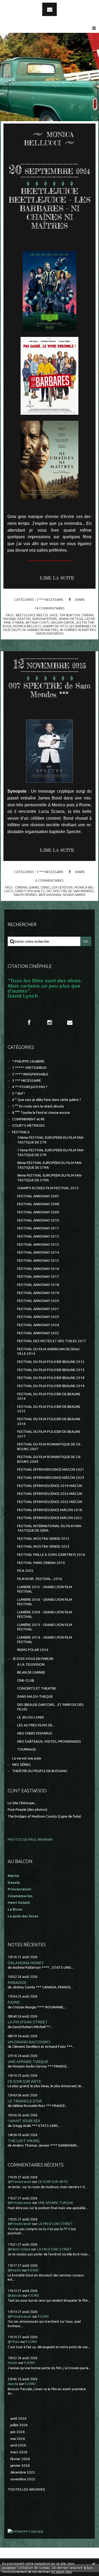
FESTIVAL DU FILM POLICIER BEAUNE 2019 (51, 1386)
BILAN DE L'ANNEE (31, 1672)
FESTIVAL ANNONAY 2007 (38, 1196)
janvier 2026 (20, 2465)
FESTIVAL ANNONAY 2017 (38, 1277)
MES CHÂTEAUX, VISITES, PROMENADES (49, 1741)
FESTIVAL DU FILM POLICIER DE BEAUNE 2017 (49, 1434)
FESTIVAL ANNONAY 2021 (38, 1309)
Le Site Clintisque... (22, 1803)
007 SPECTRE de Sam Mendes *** (49, 690)
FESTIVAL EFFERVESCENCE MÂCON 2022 (50, 1518)
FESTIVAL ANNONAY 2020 (38, 1301)
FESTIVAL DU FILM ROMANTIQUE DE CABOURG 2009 (49, 1459)
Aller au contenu (18, 5)
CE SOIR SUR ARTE (24, 2081)
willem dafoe (63, 622)
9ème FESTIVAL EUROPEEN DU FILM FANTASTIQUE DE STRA (50, 1178)
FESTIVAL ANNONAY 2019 (38, 1293)
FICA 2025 (25, 1571)
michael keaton (17, 619)
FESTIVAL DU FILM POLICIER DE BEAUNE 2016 (49, 1421)
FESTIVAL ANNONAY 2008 (38, 1204)
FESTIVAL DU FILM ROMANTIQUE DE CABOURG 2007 (49, 1446)
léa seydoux (62, 887)
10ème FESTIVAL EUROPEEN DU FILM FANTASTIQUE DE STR (51, 1140)
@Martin (14, 2270)
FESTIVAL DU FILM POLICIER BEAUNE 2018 (51, 1378)
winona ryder (44, 619)
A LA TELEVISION (31, 1664)
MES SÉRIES (21, 1765)
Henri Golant (19, 1903)
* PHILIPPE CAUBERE (28, 1061)
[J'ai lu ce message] (94, 2563)
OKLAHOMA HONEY (26, 1963)
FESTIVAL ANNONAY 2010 (38, 1220)
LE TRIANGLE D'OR (25, 2101)
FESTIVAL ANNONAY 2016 (38, 1269)
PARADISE (17, 1982)
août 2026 (18, 2418)
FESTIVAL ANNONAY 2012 (38, 1236)
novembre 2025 (23, 2479)
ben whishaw (50, 895)
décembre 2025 (23, 2472)
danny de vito (55, 626)
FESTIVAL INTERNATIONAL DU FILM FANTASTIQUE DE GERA (50, 1528)
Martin (13, 2363)
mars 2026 (19, 2452)
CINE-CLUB (26, 1680)
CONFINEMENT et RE (28, 1119)
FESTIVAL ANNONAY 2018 (38, 1285)
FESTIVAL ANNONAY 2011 (38, 1228)
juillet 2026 (19, 2425)
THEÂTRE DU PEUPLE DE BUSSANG (40, 1771)
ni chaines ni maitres (40, 630)
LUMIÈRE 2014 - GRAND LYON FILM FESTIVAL (45, 1640)
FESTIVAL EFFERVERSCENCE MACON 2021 (51, 1469)
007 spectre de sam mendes (70, 891)
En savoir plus (62, 2572)
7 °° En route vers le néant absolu (38, 1106)
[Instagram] (50, 1023)
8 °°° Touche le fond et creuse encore (41, 1113)
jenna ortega (71, 619)
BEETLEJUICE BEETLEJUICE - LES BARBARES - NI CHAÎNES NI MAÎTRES (49, 209)
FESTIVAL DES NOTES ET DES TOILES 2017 (52, 1341)
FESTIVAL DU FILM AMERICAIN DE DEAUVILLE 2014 (49, 1351)
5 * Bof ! (18, 1093)
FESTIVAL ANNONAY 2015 (38, 1261)
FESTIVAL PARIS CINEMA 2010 (41, 1563)
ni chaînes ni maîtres (78, 630)
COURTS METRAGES (29, 1125)
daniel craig (39, 887)
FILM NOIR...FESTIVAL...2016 (40, 1579)
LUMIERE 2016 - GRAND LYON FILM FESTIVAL (45, 1602)
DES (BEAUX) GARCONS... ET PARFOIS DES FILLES (50, 1707)
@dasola (15, 2295)
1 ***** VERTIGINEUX (29, 1068)
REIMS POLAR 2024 (33, 1650)
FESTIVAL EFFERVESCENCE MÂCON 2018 (50, 1510)
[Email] (49, 9)
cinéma (87, 615)
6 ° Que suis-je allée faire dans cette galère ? (47, 1100)
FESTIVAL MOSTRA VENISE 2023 (43, 1546)
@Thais (14, 2342)
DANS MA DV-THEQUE (35, 1697)
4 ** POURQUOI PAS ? (30, 1087)
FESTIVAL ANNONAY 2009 (38, 1212)
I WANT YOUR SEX (24, 2121)
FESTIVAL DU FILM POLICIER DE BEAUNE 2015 (49, 1409)
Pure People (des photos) (27, 1810)
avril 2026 (18, 2445)
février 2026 (20, 2459)
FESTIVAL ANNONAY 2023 (38, 1317)
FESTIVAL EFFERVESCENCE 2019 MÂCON (50, 1486)
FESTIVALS (21, 1132)
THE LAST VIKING (24, 2141)
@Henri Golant (19, 2249)
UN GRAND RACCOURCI (29, 2042)
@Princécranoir (20, 2182)
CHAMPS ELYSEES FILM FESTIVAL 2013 (48, 1188)
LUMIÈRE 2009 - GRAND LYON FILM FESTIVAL (45, 1614)
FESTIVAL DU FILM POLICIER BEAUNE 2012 (51, 1362)
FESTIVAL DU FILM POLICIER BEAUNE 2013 (51, 1370)
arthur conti (37, 622)
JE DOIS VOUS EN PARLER (33, 1659)
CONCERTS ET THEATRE (37, 1688)
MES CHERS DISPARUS (35, 1733)
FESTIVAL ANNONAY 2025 (38, 1333)
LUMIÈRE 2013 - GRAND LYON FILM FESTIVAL (45, 1627)
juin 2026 (18, 2432)
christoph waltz (30, 891)
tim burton (69, 615)
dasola (13, 2384)
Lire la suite (57, 578)
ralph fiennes (25, 895)
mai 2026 (18, 2439)
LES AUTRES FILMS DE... (36, 1725)
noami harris (74, 895)
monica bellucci (27, 626)
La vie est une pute (27, 1758)
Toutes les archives (26, 2489)
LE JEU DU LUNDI (30, 1717)
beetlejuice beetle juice (37, 615)
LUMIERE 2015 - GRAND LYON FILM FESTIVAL (45, 1589)
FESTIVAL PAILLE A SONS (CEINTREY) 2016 (51, 1555)
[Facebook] (29, 1023)
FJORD (14, 2002)
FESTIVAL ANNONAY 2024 (38, 1325)
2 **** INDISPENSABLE (30, 1074)
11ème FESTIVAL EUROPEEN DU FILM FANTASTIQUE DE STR (51, 1152)
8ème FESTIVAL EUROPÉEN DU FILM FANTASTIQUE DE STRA (50, 1165)
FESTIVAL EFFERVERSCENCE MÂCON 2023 (51, 1478)
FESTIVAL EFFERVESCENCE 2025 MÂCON (50, 1502)
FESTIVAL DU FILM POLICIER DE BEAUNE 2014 (49, 1396)
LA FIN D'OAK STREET (28, 2022)
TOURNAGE (27, 1749)
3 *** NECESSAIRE (50, 599)
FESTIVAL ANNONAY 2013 (38, 1245)
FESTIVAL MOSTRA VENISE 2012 (43, 1539)
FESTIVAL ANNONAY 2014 (38, 1252)
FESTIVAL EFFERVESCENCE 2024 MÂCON (50, 1494)
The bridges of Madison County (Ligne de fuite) (44, 1816)
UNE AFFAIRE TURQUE (28, 2062)
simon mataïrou (50, 633)
